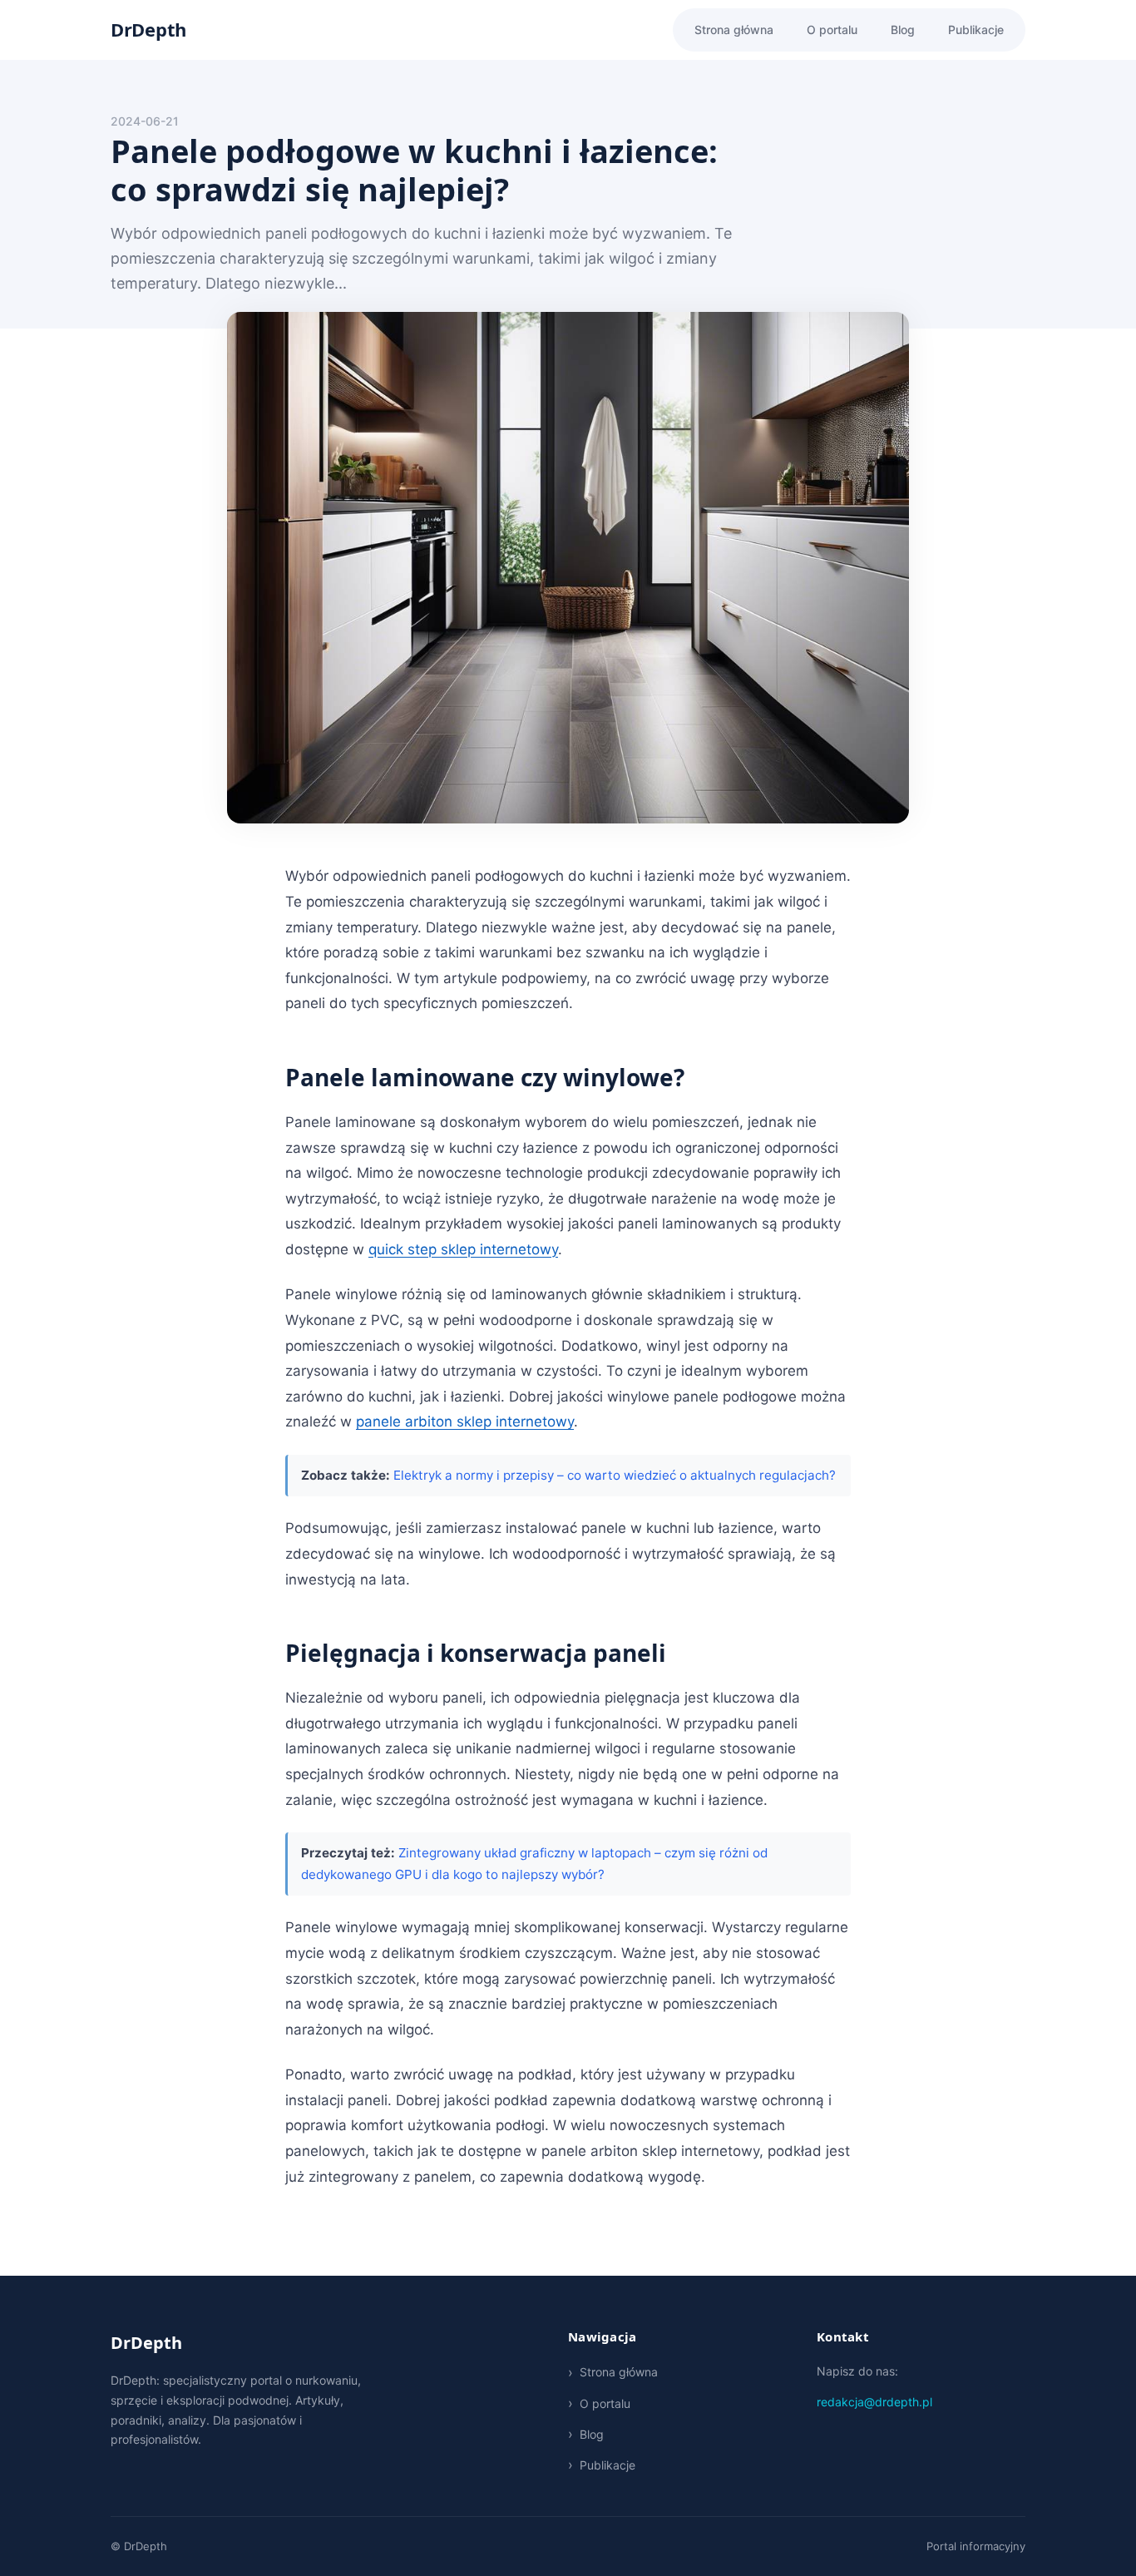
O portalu (832, 30)
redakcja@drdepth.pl (874, 2402)
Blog (903, 30)
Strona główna (734, 30)
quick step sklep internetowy (463, 1249)
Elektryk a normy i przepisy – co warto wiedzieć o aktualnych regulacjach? (615, 1475)
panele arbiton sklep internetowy (465, 1421)
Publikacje (976, 30)
